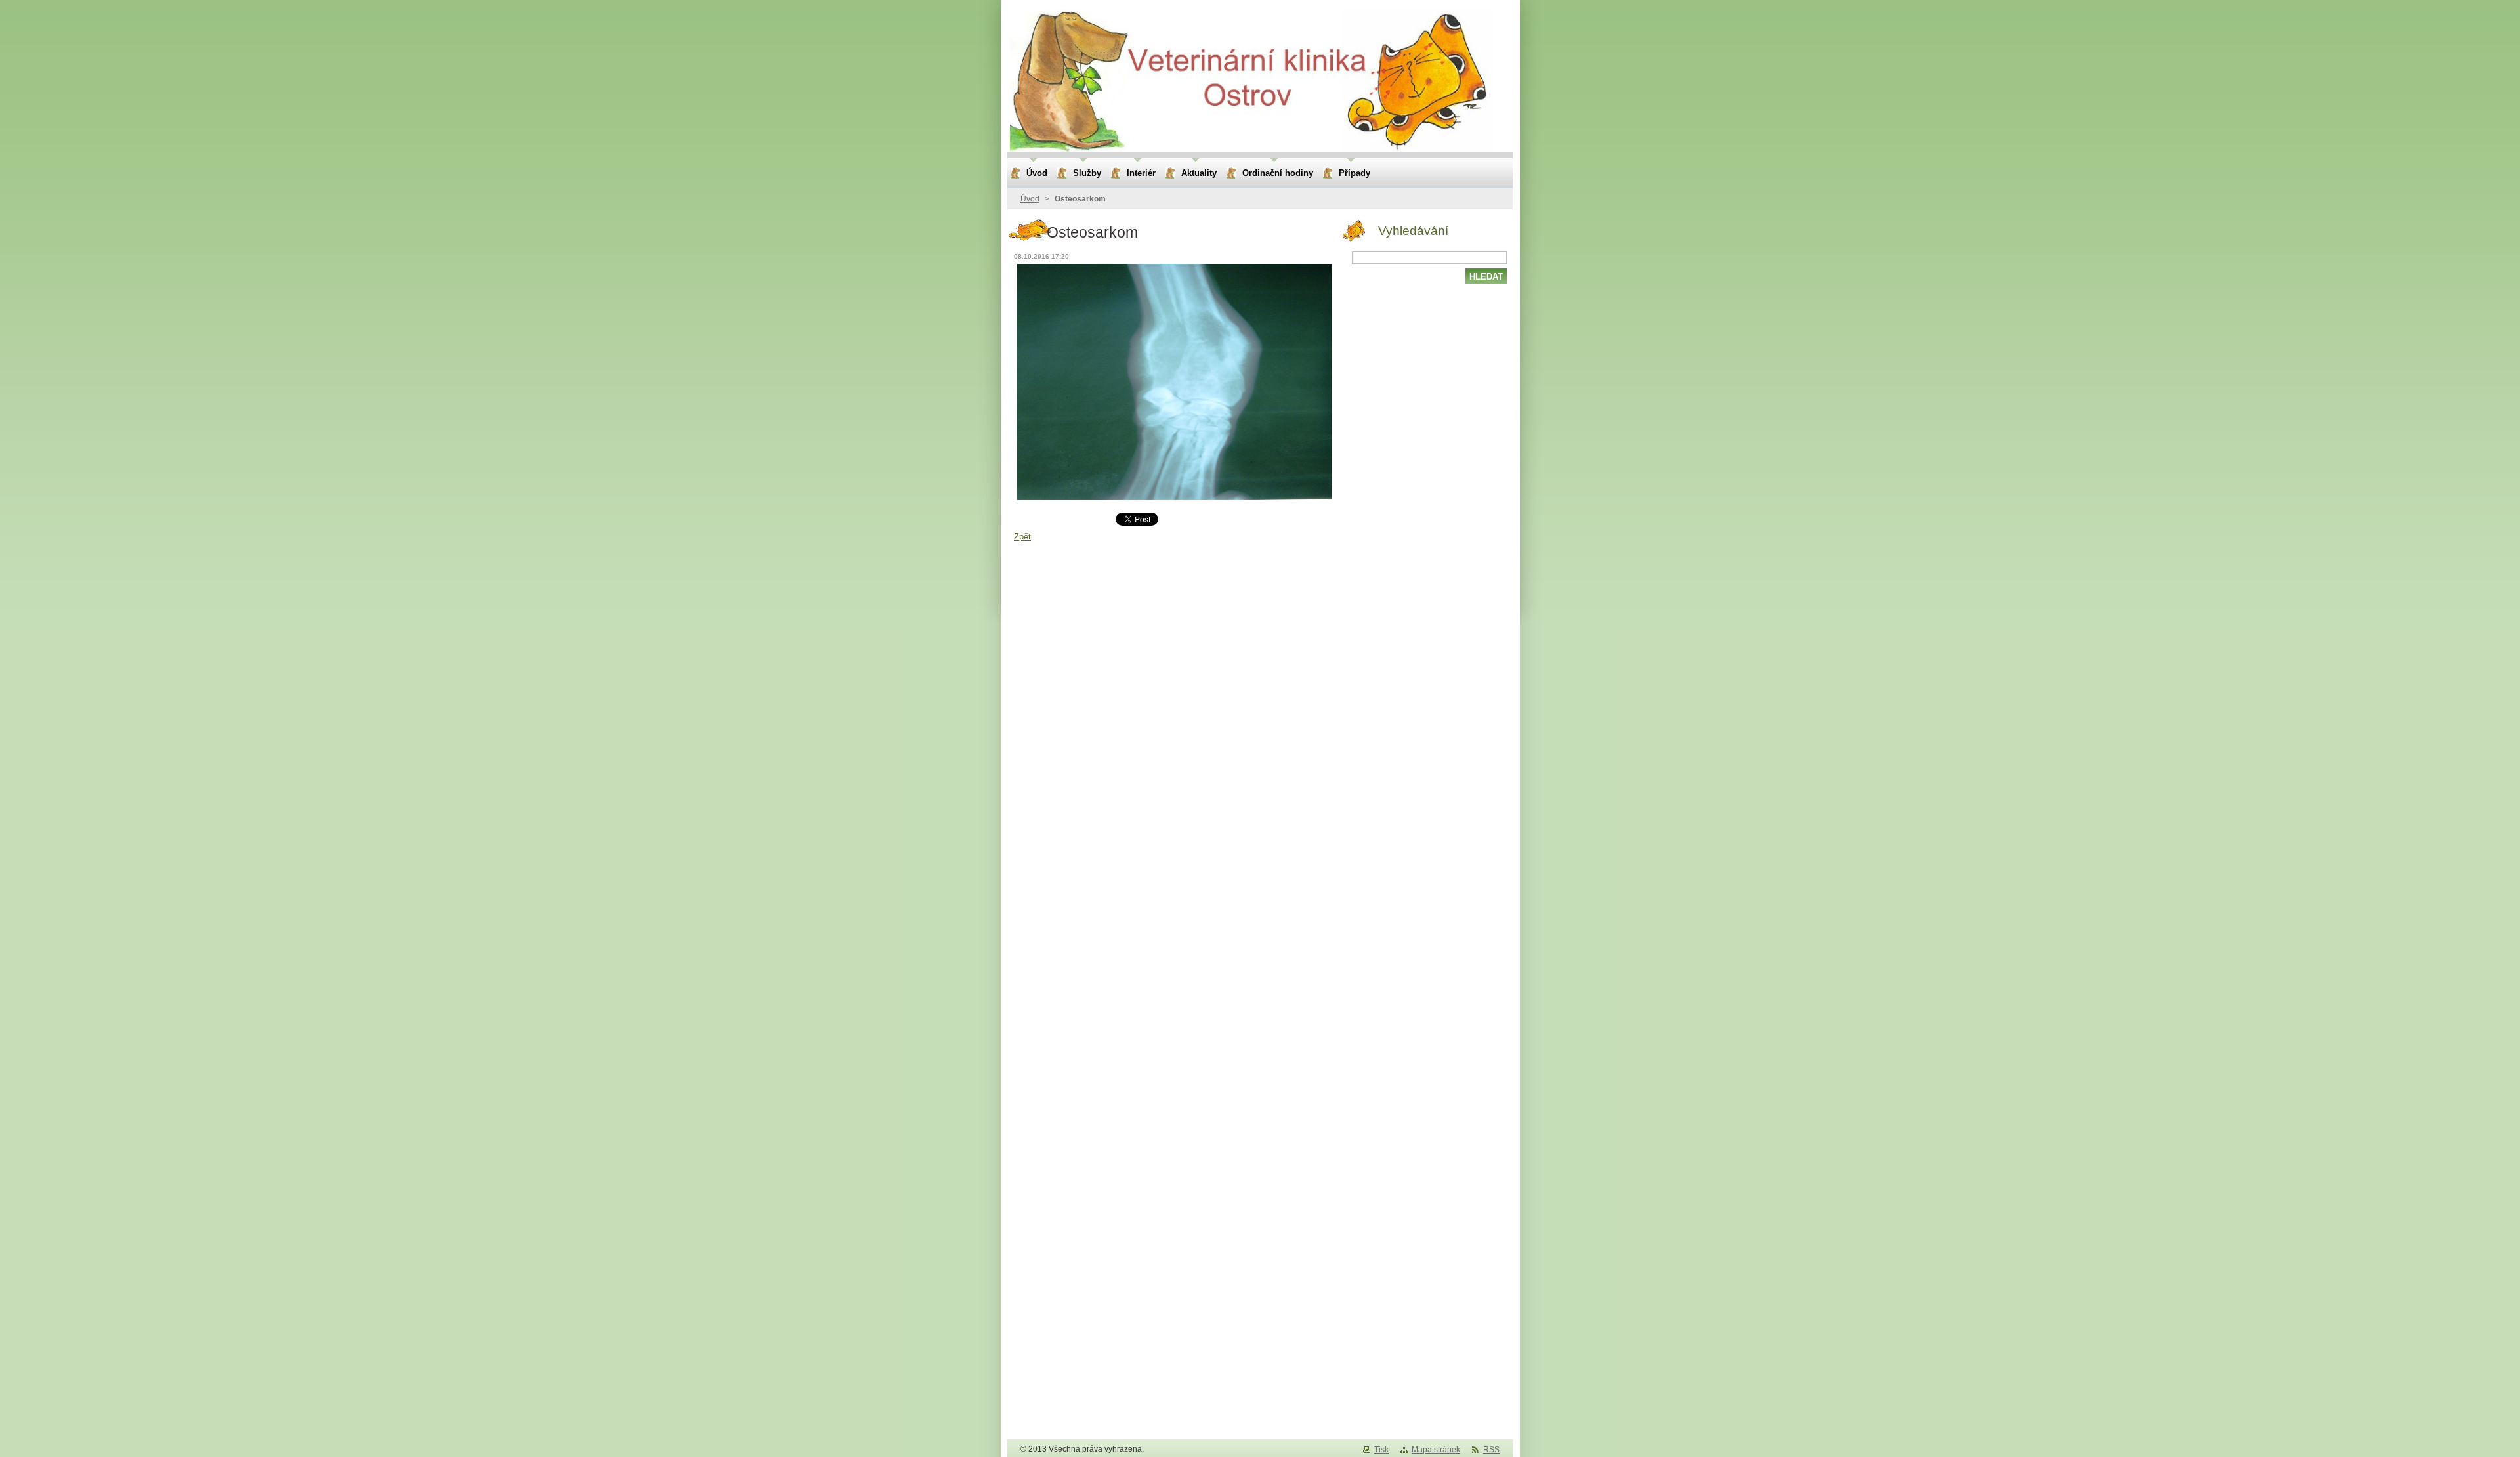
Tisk (1381, 1450)
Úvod (1030, 199)
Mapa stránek (1436, 1450)
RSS (1491, 1450)
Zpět (1022, 537)
